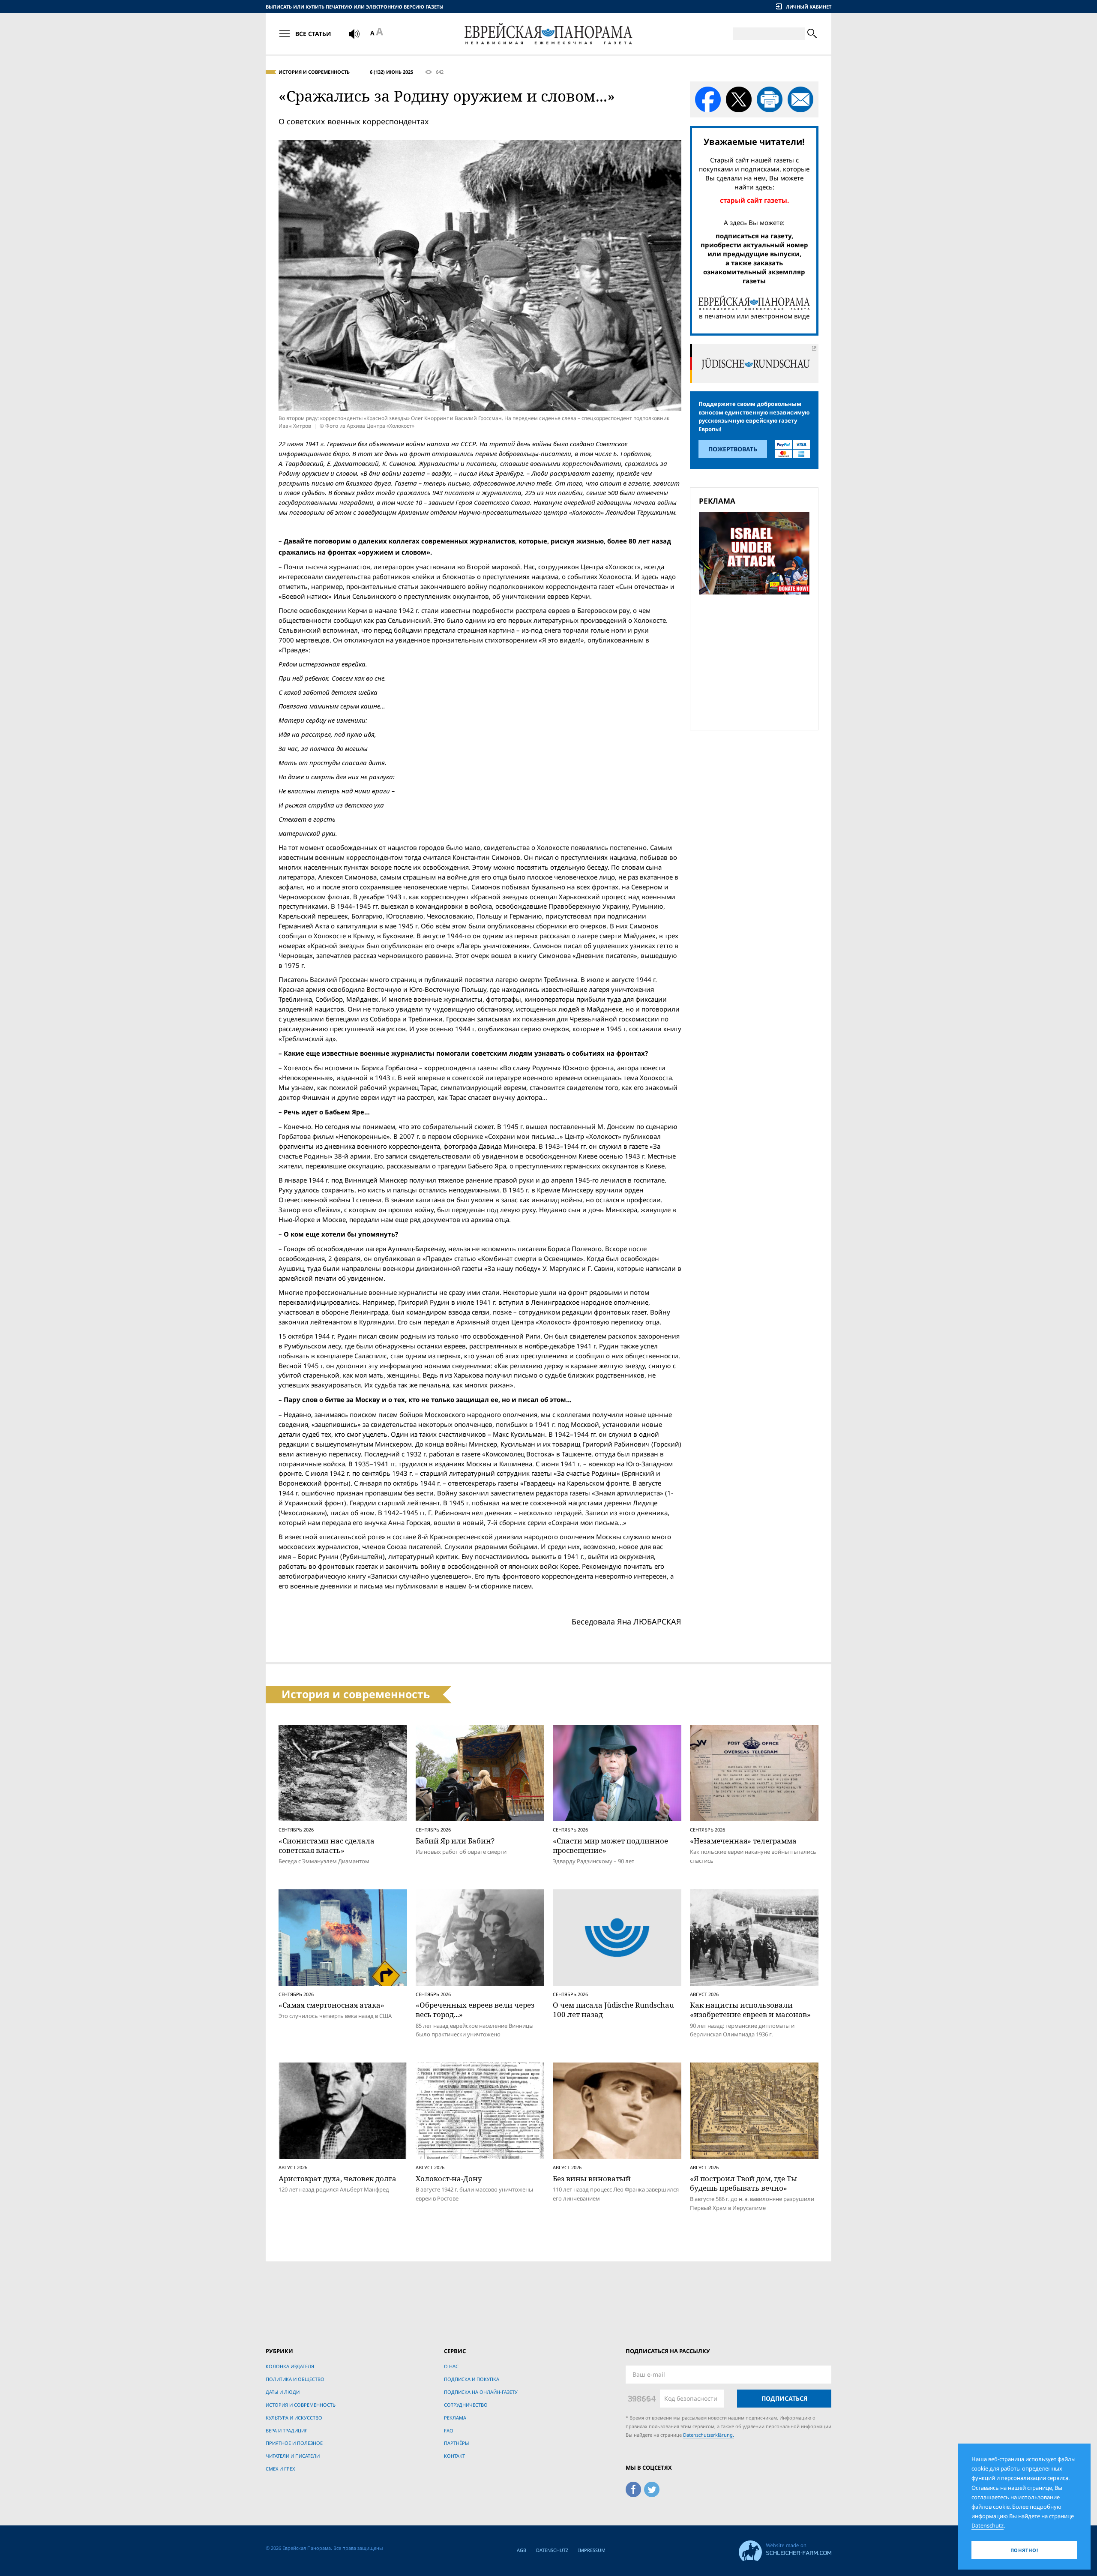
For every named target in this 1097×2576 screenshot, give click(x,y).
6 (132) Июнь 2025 (391, 72)
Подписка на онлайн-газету (481, 2392)
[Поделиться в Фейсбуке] (708, 99)
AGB (522, 2550)
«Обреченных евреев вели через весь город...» (475, 2010)
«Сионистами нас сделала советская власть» (327, 1845)
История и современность (314, 72)
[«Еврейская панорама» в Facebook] (633, 2488)
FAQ (449, 2430)
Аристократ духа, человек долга (337, 2178)
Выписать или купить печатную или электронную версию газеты (355, 7)
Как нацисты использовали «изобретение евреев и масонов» (750, 2010)
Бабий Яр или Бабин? (455, 1841)
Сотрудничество (466, 2405)
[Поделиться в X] (739, 99)
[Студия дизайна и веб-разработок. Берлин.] (785, 2549)
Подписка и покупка (472, 2379)
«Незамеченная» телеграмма (743, 1841)
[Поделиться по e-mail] (800, 99)
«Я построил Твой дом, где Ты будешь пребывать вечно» (743, 2183)
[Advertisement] (757, 661)
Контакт (454, 2456)
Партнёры (456, 2443)
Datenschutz (552, 2550)
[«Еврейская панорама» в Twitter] (652, 2488)
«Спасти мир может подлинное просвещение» (610, 1845)
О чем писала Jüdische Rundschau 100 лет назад (613, 2010)
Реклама (455, 2418)
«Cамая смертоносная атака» (331, 2005)
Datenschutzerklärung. (709, 2435)
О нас (451, 2366)
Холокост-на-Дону (449, 2178)
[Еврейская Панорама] (548, 34)
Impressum (592, 2550)
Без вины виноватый (592, 2178)
